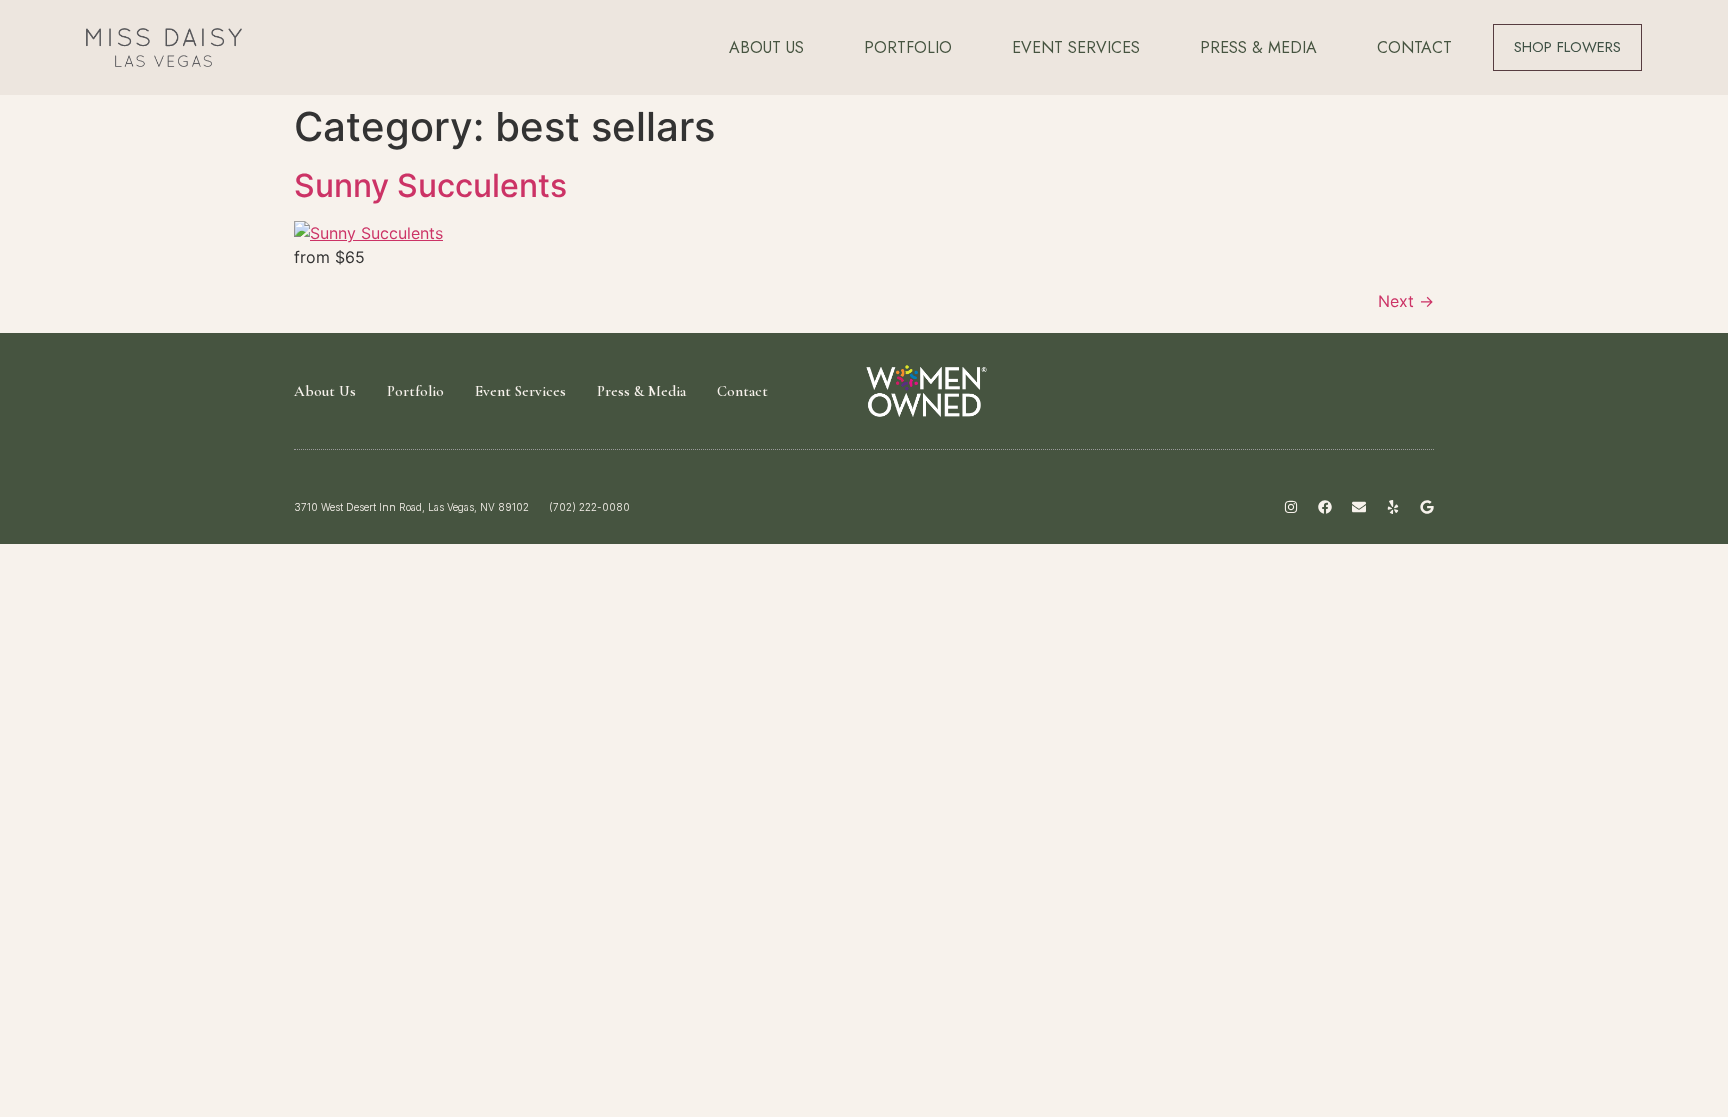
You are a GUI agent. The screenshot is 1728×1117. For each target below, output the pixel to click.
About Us (766, 47)
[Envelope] (1359, 507)
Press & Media (1258, 47)
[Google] (1427, 507)
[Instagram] (1291, 507)
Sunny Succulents (430, 185)
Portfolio (908, 47)
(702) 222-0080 (589, 507)
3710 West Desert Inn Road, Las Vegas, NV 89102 (411, 507)
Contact (1414, 47)
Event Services (1076, 47)
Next (1406, 301)
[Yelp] (1393, 507)
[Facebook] (1325, 507)
